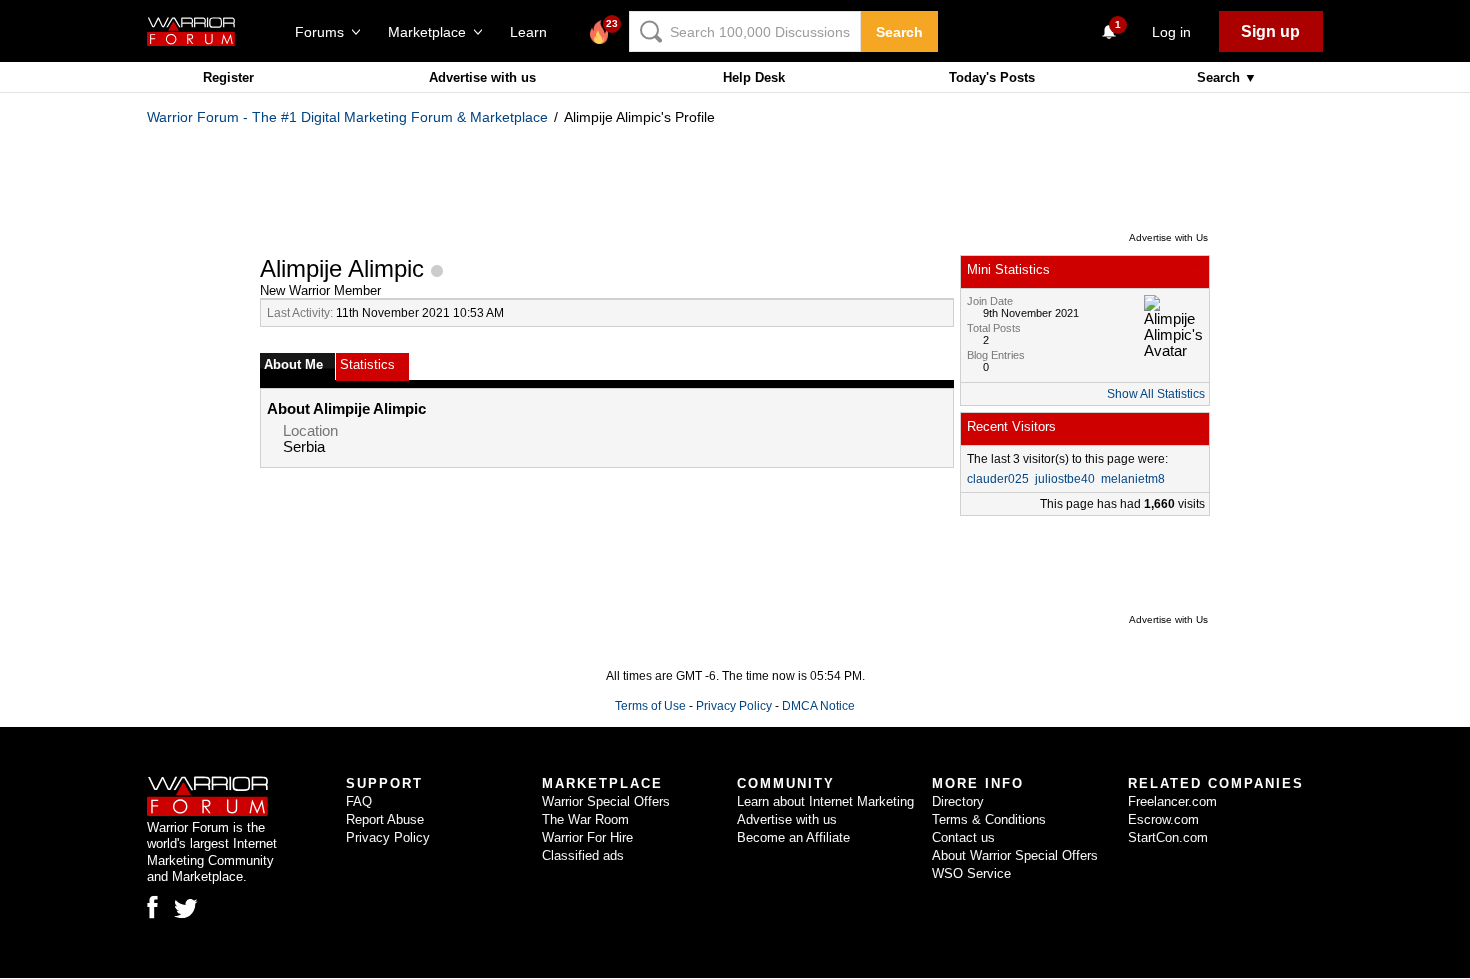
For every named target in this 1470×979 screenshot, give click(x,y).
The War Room (585, 819)
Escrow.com (1163, 819)
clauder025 (998, 479)
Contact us (963, 837)
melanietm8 (1133, 479)
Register (228, 77)
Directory (958, 801)
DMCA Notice (818, 706)
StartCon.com (1168, 837)
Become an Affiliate (793, 837)
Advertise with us (482, 77)
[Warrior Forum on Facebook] (152, 907)
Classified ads (583, 855)
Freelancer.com (1172, 801)
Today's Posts (992, 77)
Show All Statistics (1156, 394)
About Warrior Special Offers (1015, 855)
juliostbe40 (1065, 479)
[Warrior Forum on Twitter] (186, 909)
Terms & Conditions (989, 819)
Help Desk (754, 77)
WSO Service (971, 873)
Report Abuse (385, 819)
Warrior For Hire (587, 837)
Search (899, 32)
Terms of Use (650, 706)
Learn (534, 32)
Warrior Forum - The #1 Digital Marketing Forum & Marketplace (347, 117)
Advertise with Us (1168, 237)
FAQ (359, 801)
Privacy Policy (734, 706)
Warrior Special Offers (606, 801)
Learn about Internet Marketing (825, 801)
